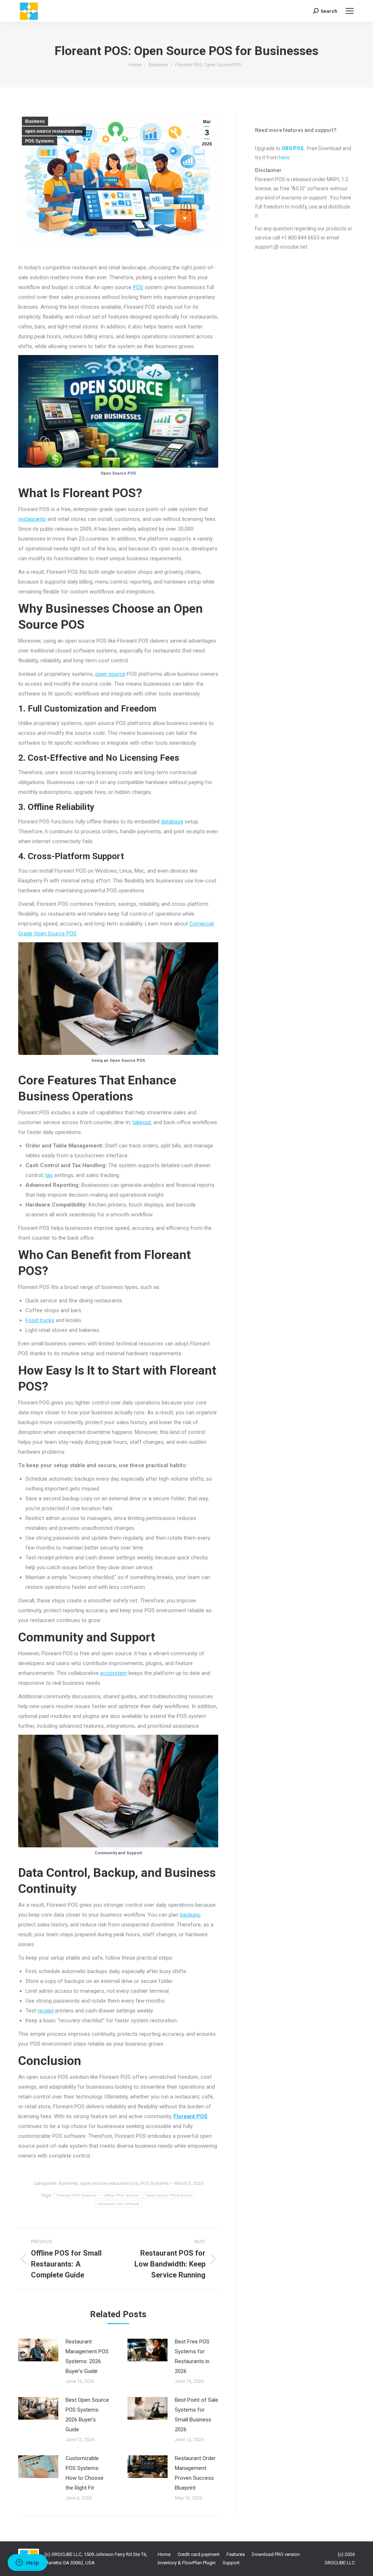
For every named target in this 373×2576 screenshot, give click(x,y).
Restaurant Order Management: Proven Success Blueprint (195, 2473)
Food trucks (40, 1320)
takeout (142, 1122)
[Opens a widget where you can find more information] (27, 2563)
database (172, 822)
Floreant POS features (76, 2195)
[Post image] (38, 2350)
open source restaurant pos (54, 131)
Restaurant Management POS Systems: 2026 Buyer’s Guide (87, 2356)
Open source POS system (169, 2195)
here (284, 157)
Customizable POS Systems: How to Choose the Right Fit (85, 2473)
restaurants (32, 519)
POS (138, 287)
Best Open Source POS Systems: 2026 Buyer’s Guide (87, 2415)
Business (35, 121)
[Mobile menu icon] (350, 11)
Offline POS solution (121, 2195)
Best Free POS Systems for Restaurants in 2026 (192, 2356)
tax (49, 1175)
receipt (46, 2011)
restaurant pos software (118, 2204)
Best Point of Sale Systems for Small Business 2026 (197, 2415)
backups (190, 1915)
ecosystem (114, 1673)
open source (110, 674)
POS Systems (40, 141)
